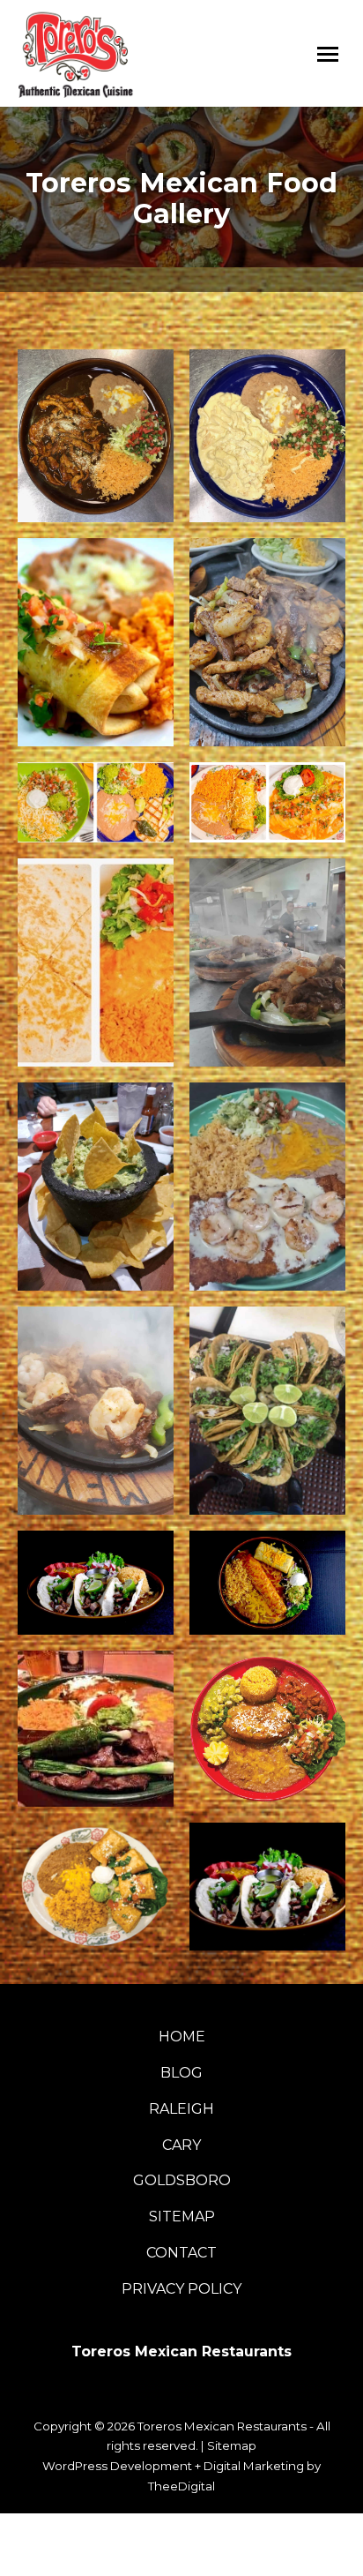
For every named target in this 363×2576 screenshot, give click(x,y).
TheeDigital (181, 2486)
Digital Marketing (254, 2466)
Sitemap (232, 2445)
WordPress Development (117, 2466)
